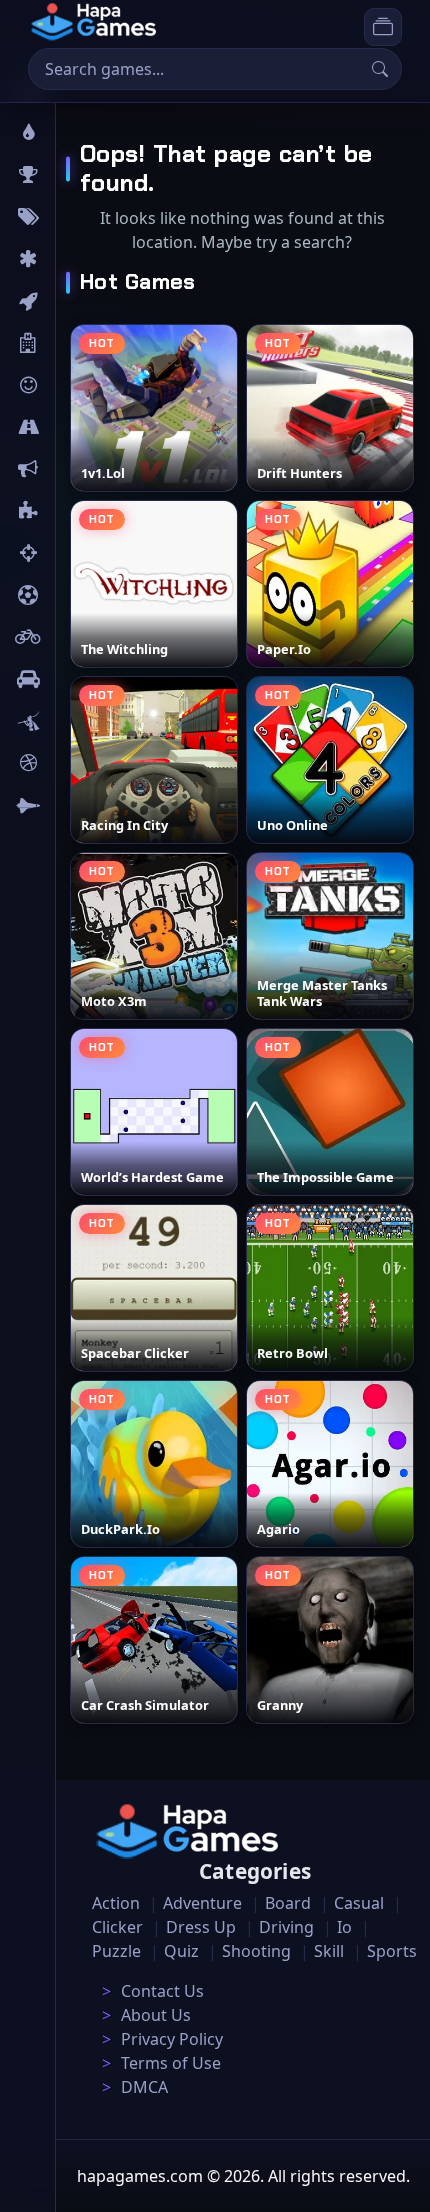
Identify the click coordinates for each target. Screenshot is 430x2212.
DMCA (144, 2087)
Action (116, 1903)
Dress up (201, 1927)
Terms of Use (171, 2063)
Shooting (256, 1951)
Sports (392, 1951)
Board (87, 343)
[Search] (380, 69)
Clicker (117, 1927)
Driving (286, 1927)
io (72, 469)
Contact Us (162, 1991)
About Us (156, 2015)
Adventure (202, 1903)
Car (77, 679)
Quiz (181, 1951)
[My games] (383, 27)
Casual (359, 1903)
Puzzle (116, 1951)
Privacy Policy (172, 2039)
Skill (329, 1951)
